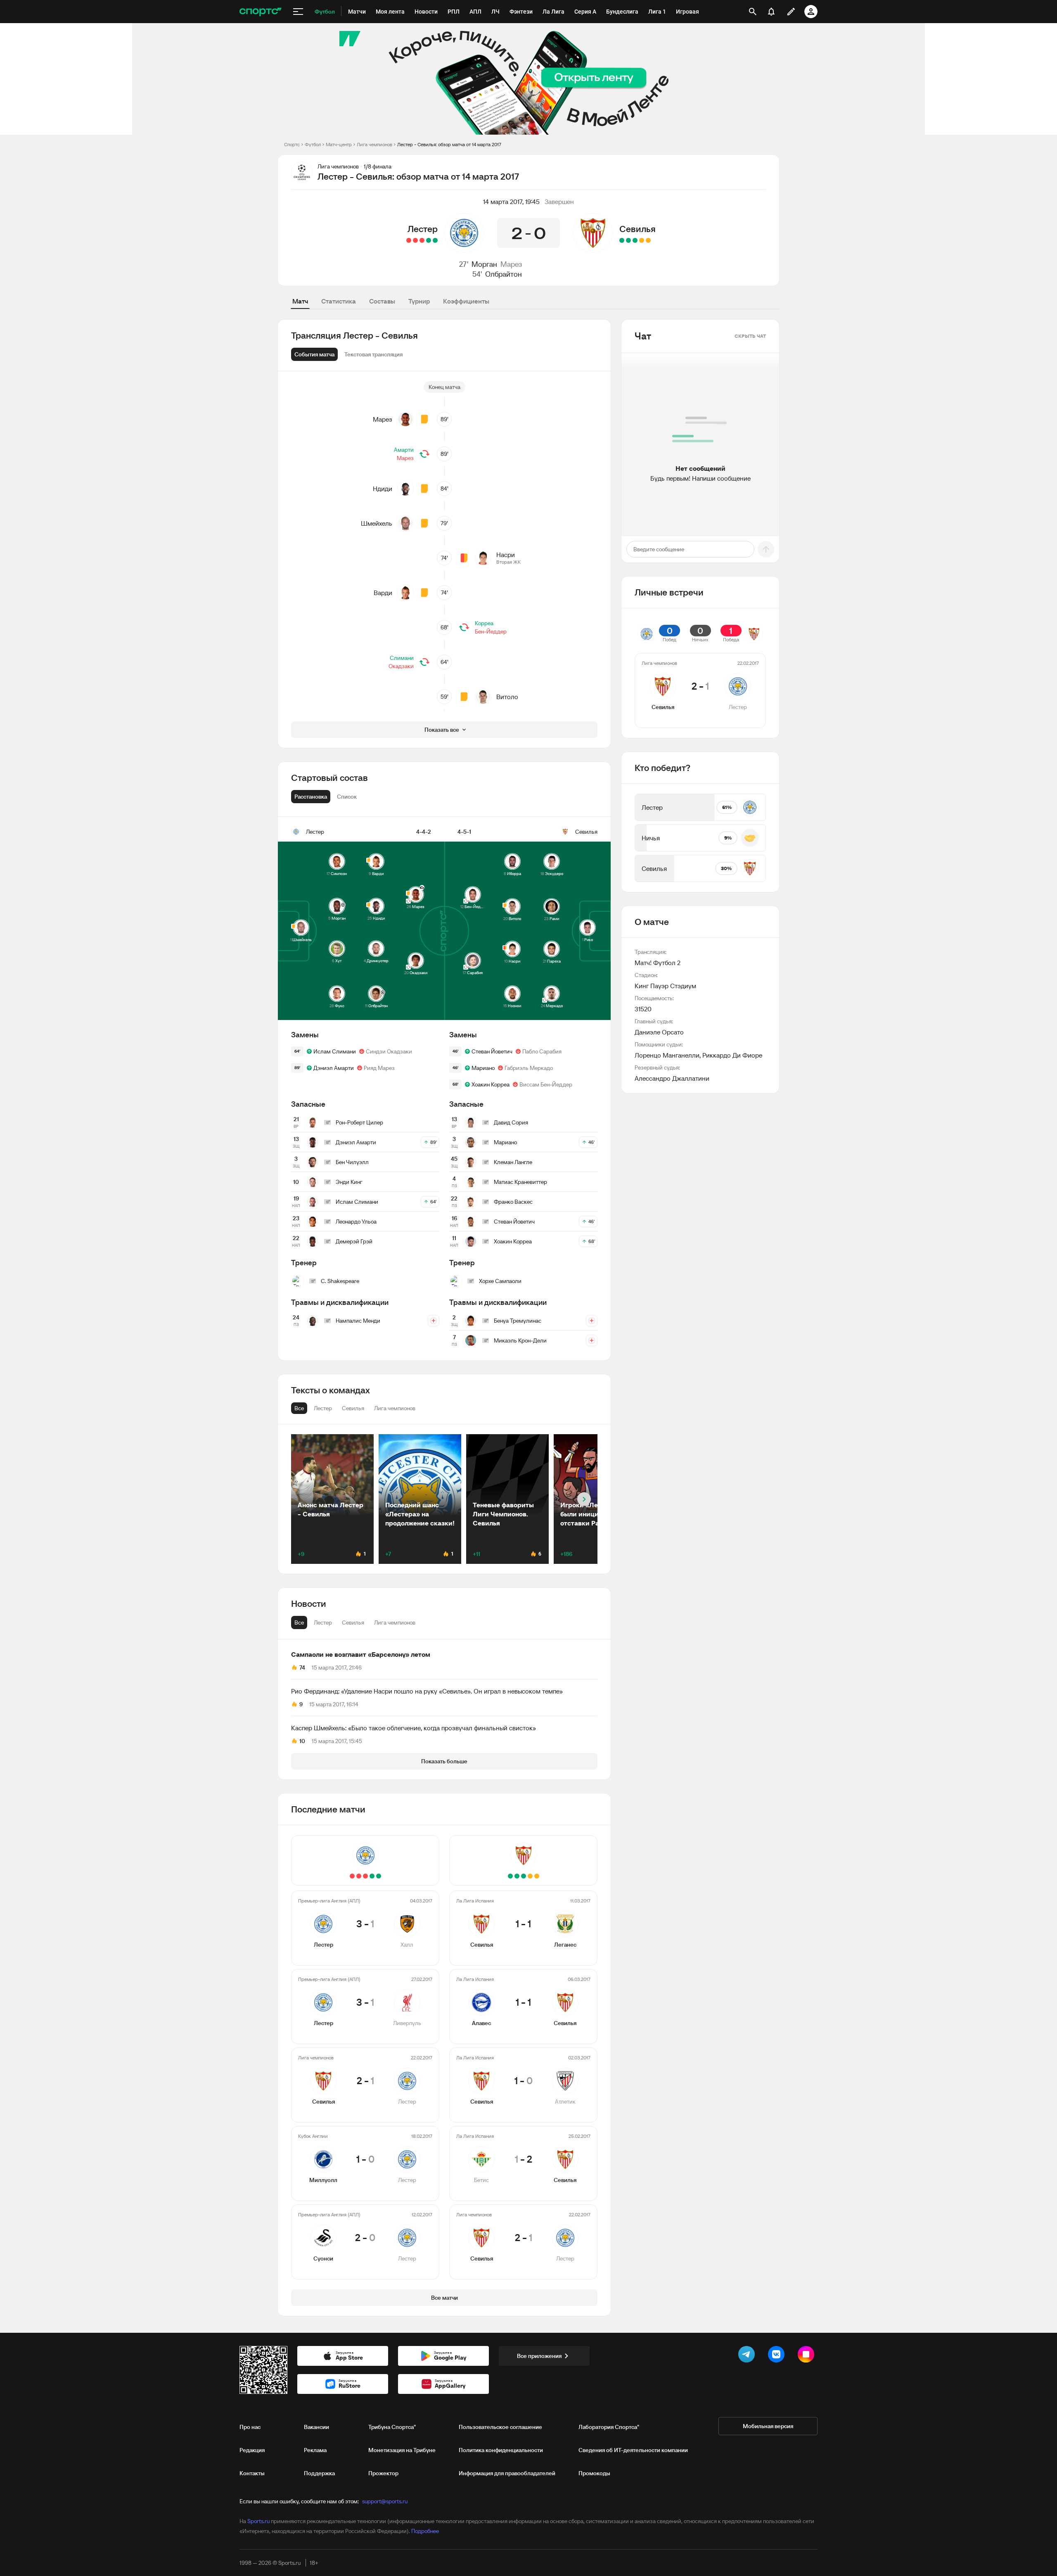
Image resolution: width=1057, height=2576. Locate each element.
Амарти (404, 450)
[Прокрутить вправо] (584, 1499)
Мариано (483, 1068)
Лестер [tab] (323, 1622)
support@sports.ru (385, 2501)
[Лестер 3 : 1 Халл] (435, 240)
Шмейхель (377, 523)
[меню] (298, 12)
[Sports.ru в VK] (778, 2356)
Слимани (402, 658)
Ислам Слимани (335, 1051)
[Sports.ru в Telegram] (748, 2356)
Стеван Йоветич (492, 1051)
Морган (484, 264)
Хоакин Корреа (491, 1084)
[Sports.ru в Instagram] (808, 2356)
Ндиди (383, 489)
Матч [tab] (300, 301)
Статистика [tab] (339, 301)
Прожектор (383, 2473)
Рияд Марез (379, 1068)
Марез (511, 264)
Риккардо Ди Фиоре (732, 1055)
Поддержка (319, 2473)
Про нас (250, 2427)
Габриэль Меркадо (529, 1068)
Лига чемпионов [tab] (395, 1622)
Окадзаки (401, 666)
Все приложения (539, 2356)
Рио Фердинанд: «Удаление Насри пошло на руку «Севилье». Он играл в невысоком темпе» (427, 1691)
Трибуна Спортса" (392, 2427)
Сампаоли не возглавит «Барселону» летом (361, 1654)
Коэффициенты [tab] (466, 301)
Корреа (484, 623)
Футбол (313, 144)
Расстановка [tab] (311, 797)
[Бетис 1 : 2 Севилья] (628, 240)
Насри (506, 555)
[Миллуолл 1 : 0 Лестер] (415, 240)
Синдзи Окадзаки (389, 1051)
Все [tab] (299, 1622)
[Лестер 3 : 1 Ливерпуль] (429, 240)
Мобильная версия (768, 2426)
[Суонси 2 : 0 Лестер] (409, 240)
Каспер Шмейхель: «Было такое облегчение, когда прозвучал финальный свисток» (414, 1728)
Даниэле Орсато (659, 1032)
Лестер (423, 229)
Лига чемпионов (374, 144)
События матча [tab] (314, 354)
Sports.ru (258, 2521)
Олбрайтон (504, 274)
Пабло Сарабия (542, 1051)
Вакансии (316, 2427)
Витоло (507, 697)
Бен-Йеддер (491, 631)
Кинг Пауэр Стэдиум (665, 986)
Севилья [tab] (353, 1622)
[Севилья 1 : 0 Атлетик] (635, 240)
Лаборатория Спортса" (609, 2427)
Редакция (252, 2450)
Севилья (638, 229)
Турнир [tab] (419, 301)
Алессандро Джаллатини (672, 1078)
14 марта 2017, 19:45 (511, 202)
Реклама (315, 2450)
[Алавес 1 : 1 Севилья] (642, 240)
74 (302, 1668)
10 (302, 1741)
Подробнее (425, 2531)
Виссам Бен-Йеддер (546, 1084)
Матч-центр (339, 144)
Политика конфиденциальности (501, 2450)
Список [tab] (347, 797)
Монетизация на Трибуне (402, 2450)
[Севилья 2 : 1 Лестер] (422, 240)
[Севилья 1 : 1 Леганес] (648, 240)
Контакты (252, 2473)
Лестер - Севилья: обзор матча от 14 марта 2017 (449, 144)
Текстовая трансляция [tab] (373, 354)
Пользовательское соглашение (500, 2427)
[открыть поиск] (753, 12)
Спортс (292, 144)
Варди (383, 593)
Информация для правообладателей (507, 2473)
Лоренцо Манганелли (667, 1055)
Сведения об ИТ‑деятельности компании (633, 2450)
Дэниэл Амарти (334, 1068)
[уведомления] (771, 12)
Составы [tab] (382, 301)
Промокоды (594, 2473)
